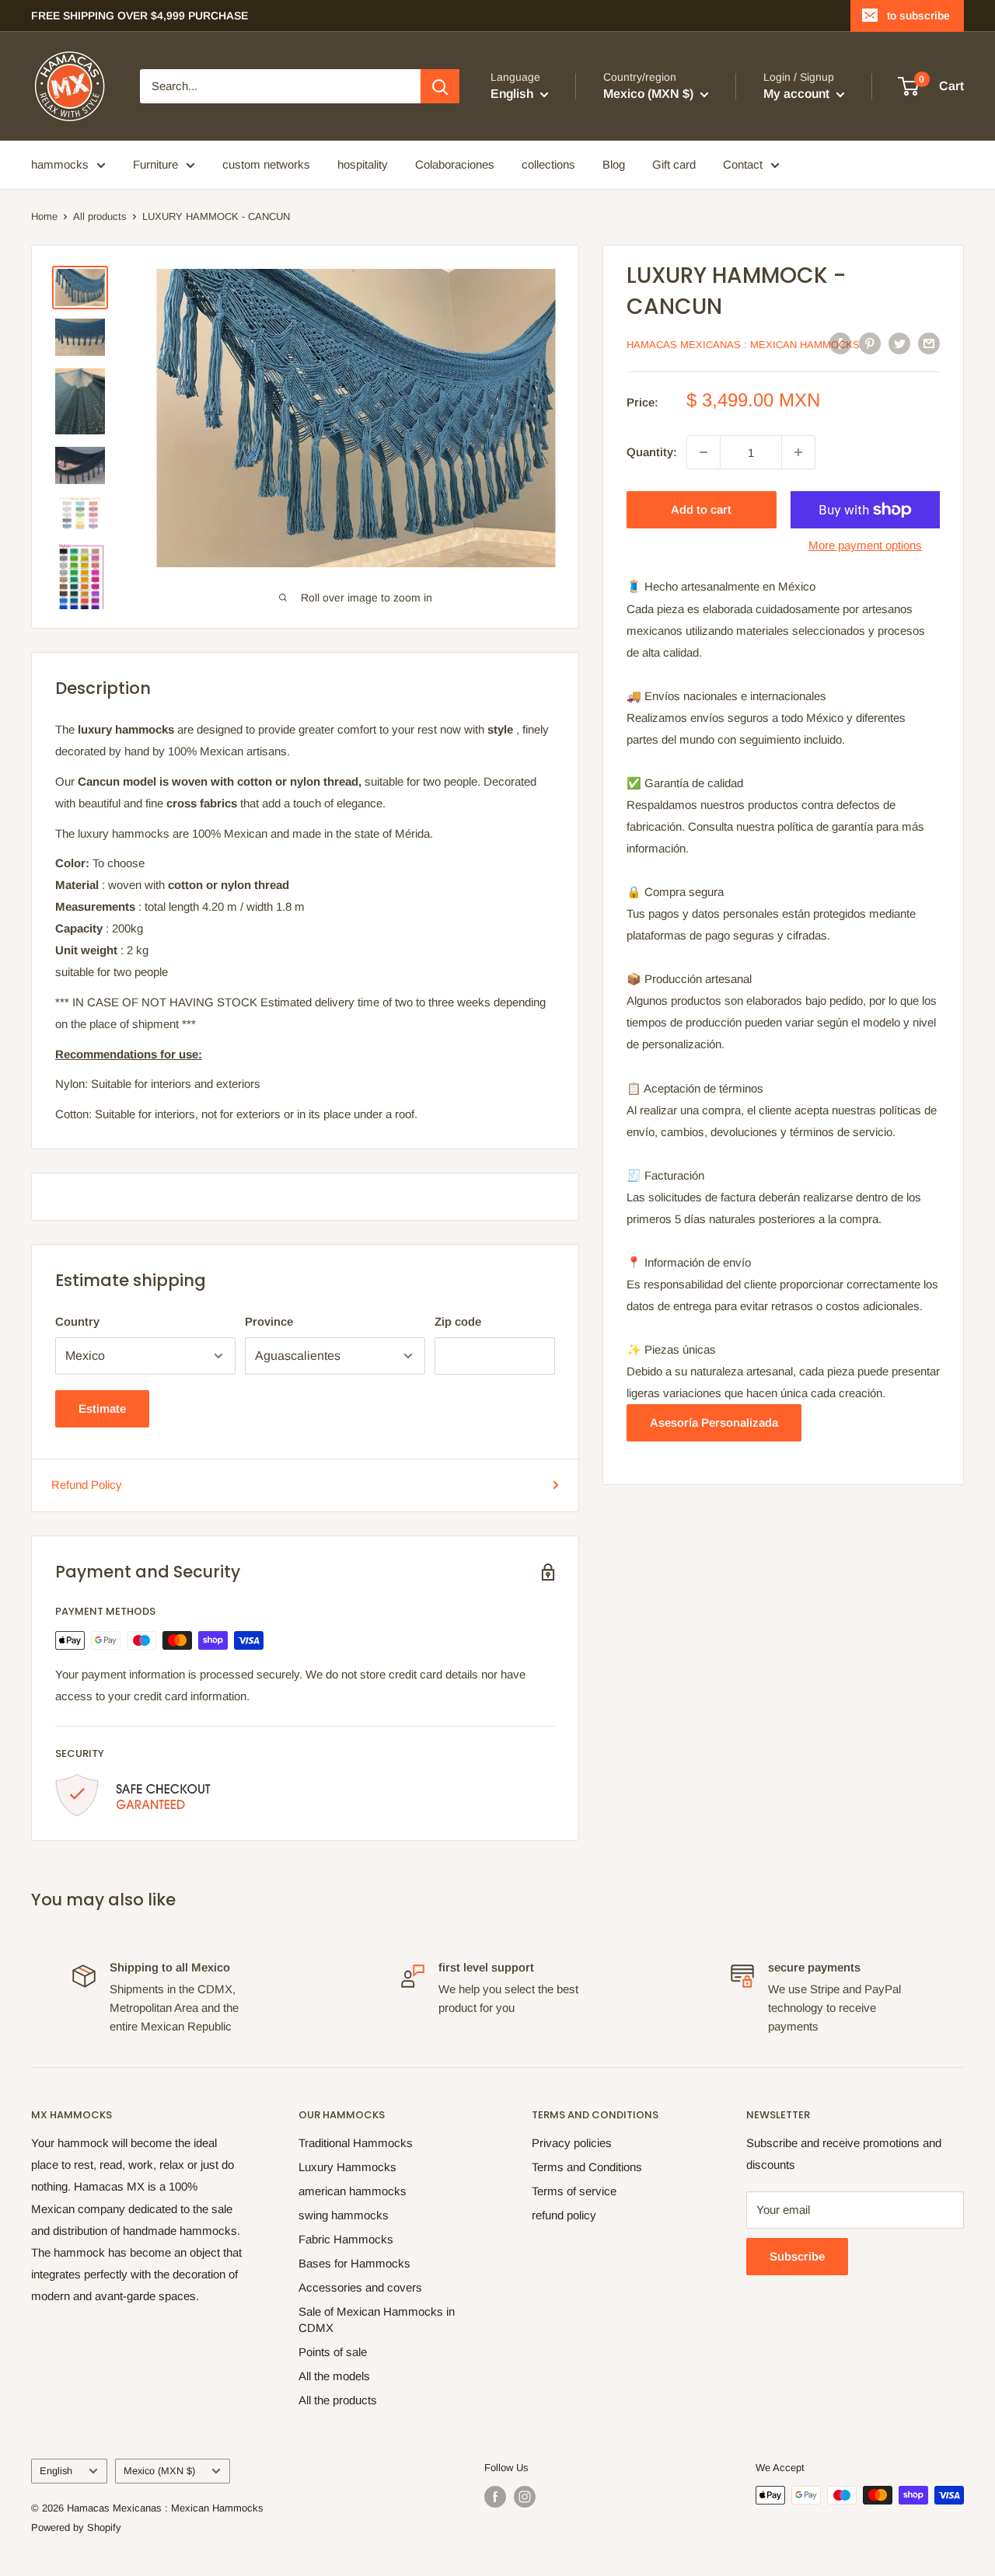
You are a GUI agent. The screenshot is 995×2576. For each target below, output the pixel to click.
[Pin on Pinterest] (870, 343)
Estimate (102, 1408)
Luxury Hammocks (347, 2167)
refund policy (564, 2215)
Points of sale (333, 2352)
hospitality (363, 164)
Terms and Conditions (587, 2167)
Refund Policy (87, 1485)
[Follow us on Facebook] (495, 2497)
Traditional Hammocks (356, 2143)
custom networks (266, 164)
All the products (338, 2400)
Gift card (674, 164)
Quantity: (652, 452)
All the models (334, 2376)
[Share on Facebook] (840, 343)
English (56, 2471)
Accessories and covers (360, 2287)
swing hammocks (344, 2215)
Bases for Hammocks (354, 2263)
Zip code (458, 1321)
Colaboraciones (455, 164)
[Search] (440, 86)
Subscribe (797, 2256)
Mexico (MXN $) (159, 2471)
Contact (743, 164)
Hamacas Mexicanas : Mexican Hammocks (743, 345)
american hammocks (353, 2191)
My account (798, 94)
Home (44, 216)
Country (77, 1321)
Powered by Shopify (76, 2527)
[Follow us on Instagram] (525, 2497)
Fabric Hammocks (346, 2239)
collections (548, 164)
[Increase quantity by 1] (798, 452)
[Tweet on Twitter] (899, 343)
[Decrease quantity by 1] (703, 452)
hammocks (60, 164)
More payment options (865, 545)
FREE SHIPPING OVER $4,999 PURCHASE (140, 16)
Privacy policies (572, 2143)
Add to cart (701, 509)
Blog (614, 164)
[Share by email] (929, 343)
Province (269, 1321)
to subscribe (918, 16)
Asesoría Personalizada (714, 1422)
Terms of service (574, 2191)
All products (100, 216)
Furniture (155, 164)
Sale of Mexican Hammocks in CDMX (377, 2320)
